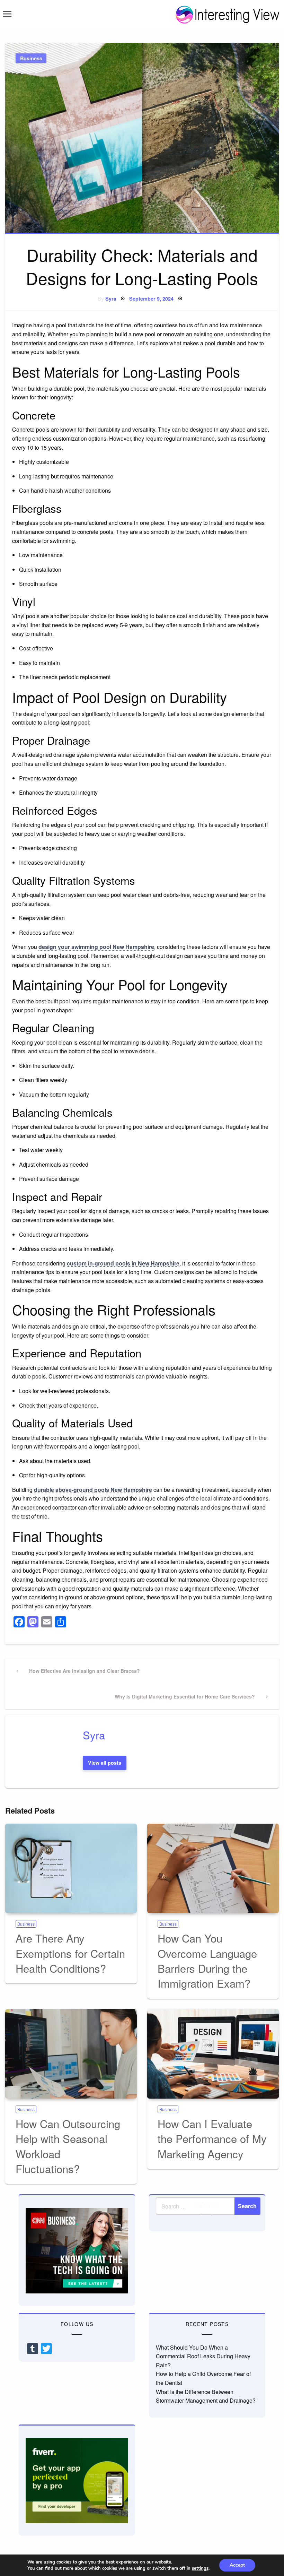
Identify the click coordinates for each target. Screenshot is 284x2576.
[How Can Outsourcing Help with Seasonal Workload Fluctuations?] (71, 2054)
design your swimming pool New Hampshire (96, 947)
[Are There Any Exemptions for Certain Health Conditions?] (71, 1868)
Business (31, 58)
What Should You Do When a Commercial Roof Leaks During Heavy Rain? (203, 2356)
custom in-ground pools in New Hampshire (123, 1263)
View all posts (105, 1763)
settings (200, 2568)
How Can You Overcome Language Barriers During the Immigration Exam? (207, 1960)
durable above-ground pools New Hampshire (93, 1490)
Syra (111, 299)
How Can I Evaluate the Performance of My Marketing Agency (212, 2138)
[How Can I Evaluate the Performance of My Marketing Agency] (213, 2054)
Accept (237, 2565)
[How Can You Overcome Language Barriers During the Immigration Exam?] (213, 1868)
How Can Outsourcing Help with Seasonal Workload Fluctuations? (68, 2146)
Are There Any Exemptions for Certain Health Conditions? (70, 1953)
